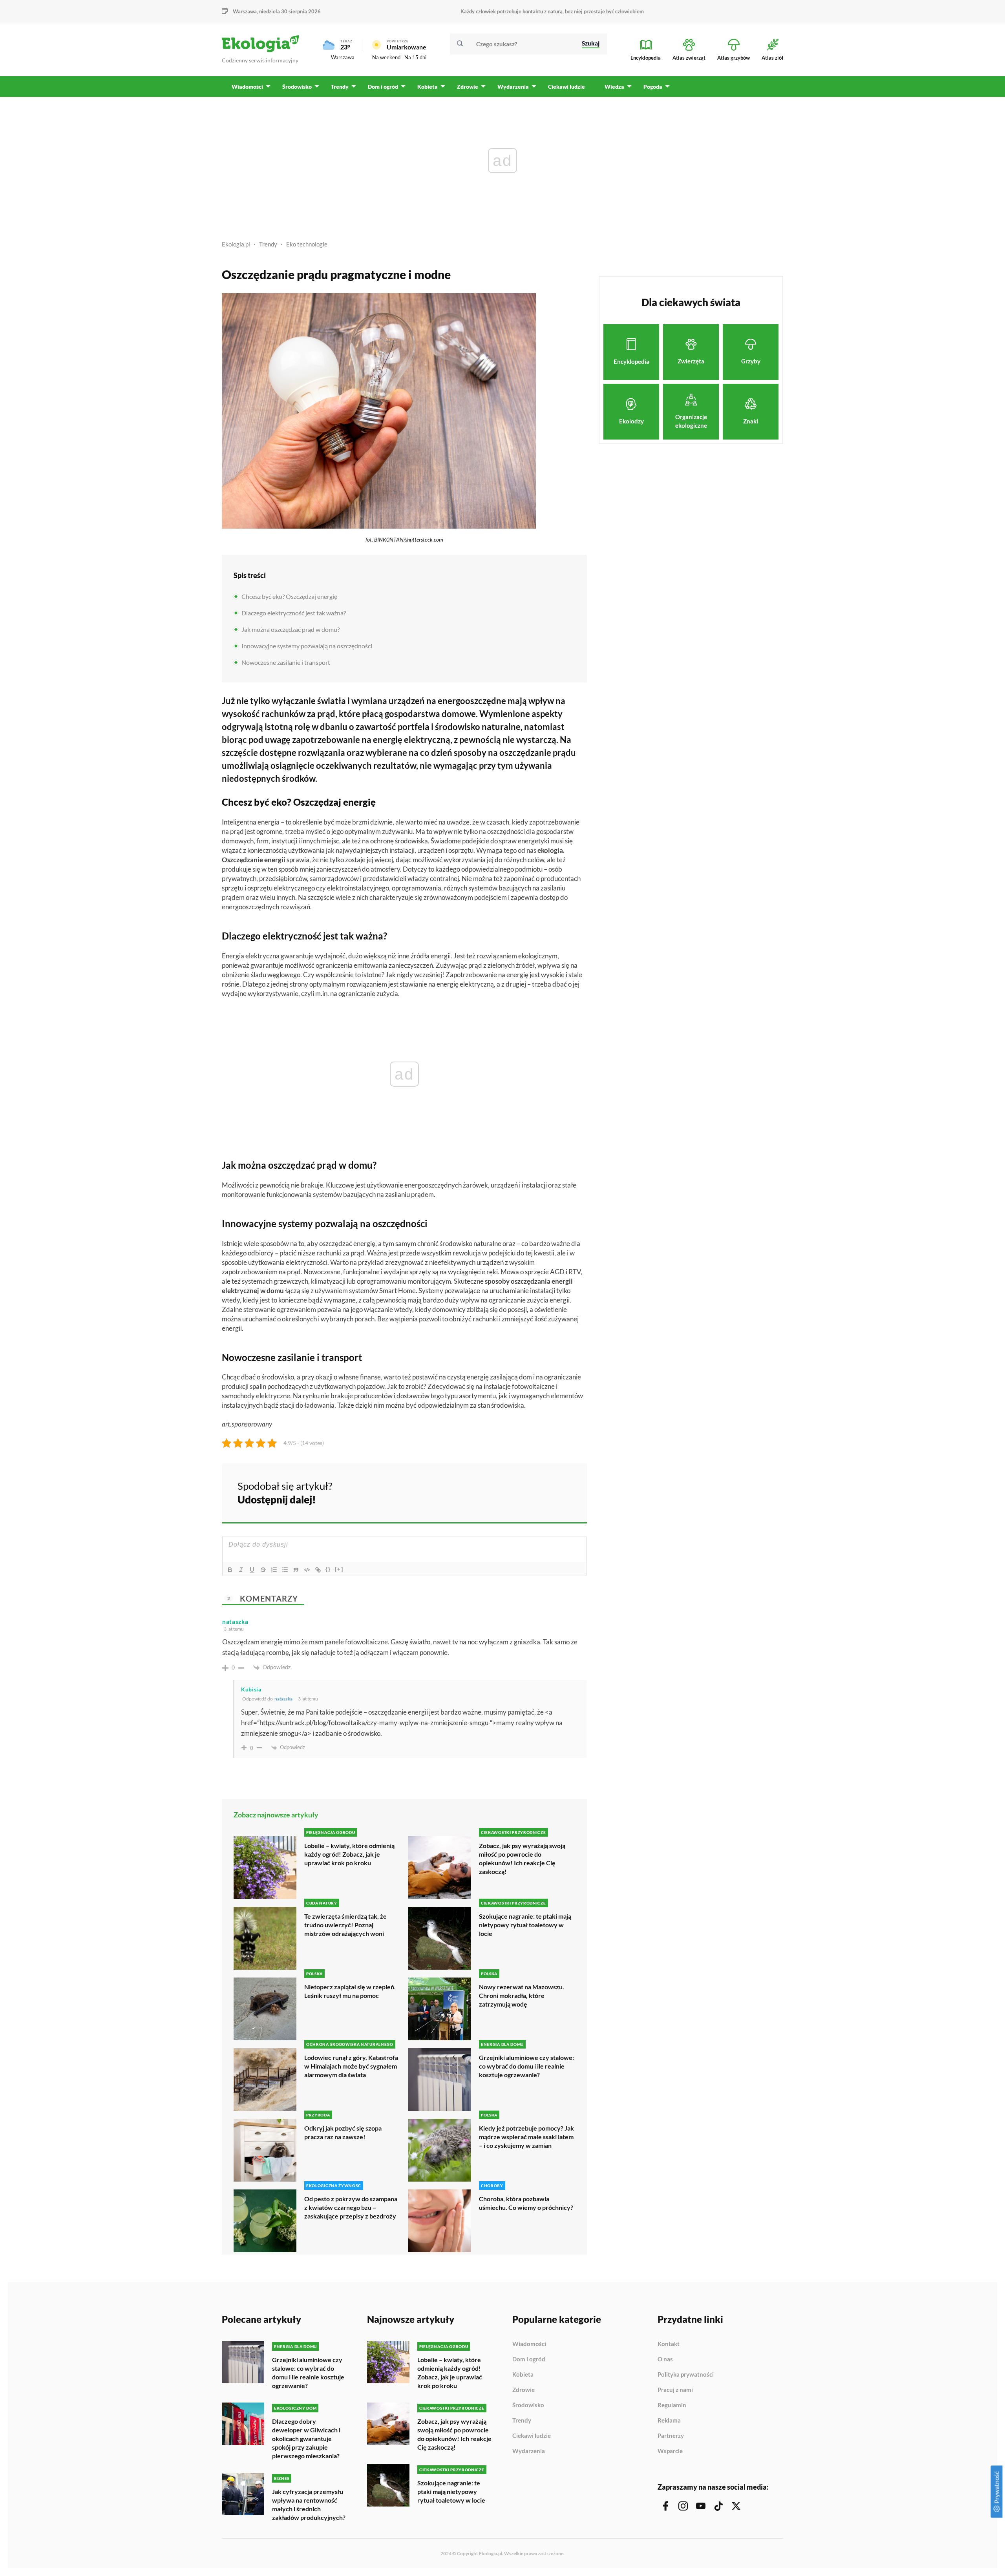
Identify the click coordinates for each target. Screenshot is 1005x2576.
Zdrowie (524, 2390)
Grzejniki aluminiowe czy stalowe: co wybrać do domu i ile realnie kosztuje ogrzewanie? (526, 2066)
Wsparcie (670, 2451)
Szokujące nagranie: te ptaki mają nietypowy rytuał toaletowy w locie (525, 1925)
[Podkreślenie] (252, 1570)
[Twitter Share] (541, 1492)
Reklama (669, 2421)
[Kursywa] (241, 1570)
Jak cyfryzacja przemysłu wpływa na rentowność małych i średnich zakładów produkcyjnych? (309, 2504)
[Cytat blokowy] (296, 1570)
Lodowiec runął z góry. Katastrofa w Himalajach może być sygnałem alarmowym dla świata (351, 2066)
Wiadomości (529, 2344)
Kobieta (523, 2375)
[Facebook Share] (520, 1492)
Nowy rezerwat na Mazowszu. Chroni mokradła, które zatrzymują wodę (522, 1995)
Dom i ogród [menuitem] (383, 87)
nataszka (283, 1699)
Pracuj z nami (675, 2390)
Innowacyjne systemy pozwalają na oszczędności (307, 646)
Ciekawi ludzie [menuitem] (566, 87)
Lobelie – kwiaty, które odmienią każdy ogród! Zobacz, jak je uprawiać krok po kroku (349, 1854)
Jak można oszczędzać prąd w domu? (291, 629)
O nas (665, 2359)
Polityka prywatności (686, 2375)
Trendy (268, 244)
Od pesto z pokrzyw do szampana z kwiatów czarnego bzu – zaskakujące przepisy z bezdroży (351, 2207)
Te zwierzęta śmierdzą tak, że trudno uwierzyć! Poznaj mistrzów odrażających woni (345, 1925)
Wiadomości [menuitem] (247, 87)
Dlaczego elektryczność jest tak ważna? (294, 613)
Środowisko (528, 2405)
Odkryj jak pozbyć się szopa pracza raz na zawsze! (343, 2132)
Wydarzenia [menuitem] (513, 87)
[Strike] (263, 1570)
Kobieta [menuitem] (428, 87)
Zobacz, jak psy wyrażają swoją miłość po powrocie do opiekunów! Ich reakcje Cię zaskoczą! (522, 1858)
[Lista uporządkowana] (274, 1570)
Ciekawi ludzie (532, 2436)
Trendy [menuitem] (340, 87)
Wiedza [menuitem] (614, 87)
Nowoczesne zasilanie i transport (286, 662)
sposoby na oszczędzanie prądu (515, 753)
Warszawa (343, 57)
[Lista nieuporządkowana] (285, 1570)
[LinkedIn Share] (561, 1492)
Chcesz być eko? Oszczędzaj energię (289, 596)
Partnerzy (671, 2436)
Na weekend (386, 57)
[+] (339, 1569)
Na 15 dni (415, 57)
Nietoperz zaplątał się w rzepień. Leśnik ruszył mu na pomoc (350, 1991)
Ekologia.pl (236, 244)
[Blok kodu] (307, 1570)
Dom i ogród (529, 2359)
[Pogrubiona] (230, 1570)
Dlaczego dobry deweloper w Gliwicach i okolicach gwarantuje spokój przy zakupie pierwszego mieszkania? (306, 2438)
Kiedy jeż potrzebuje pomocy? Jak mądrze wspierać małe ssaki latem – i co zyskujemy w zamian (526, 2137)
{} (328, 1569)
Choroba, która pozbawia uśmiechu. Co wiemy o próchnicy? (526, 2203)
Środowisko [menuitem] (297, 87)
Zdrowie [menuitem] (468, 87)
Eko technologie (307, 244)
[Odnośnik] (318, 1570)
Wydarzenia (529, 2451)
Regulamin (672, 2405)
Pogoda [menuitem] (653, 87)
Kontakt (669, 2344)
